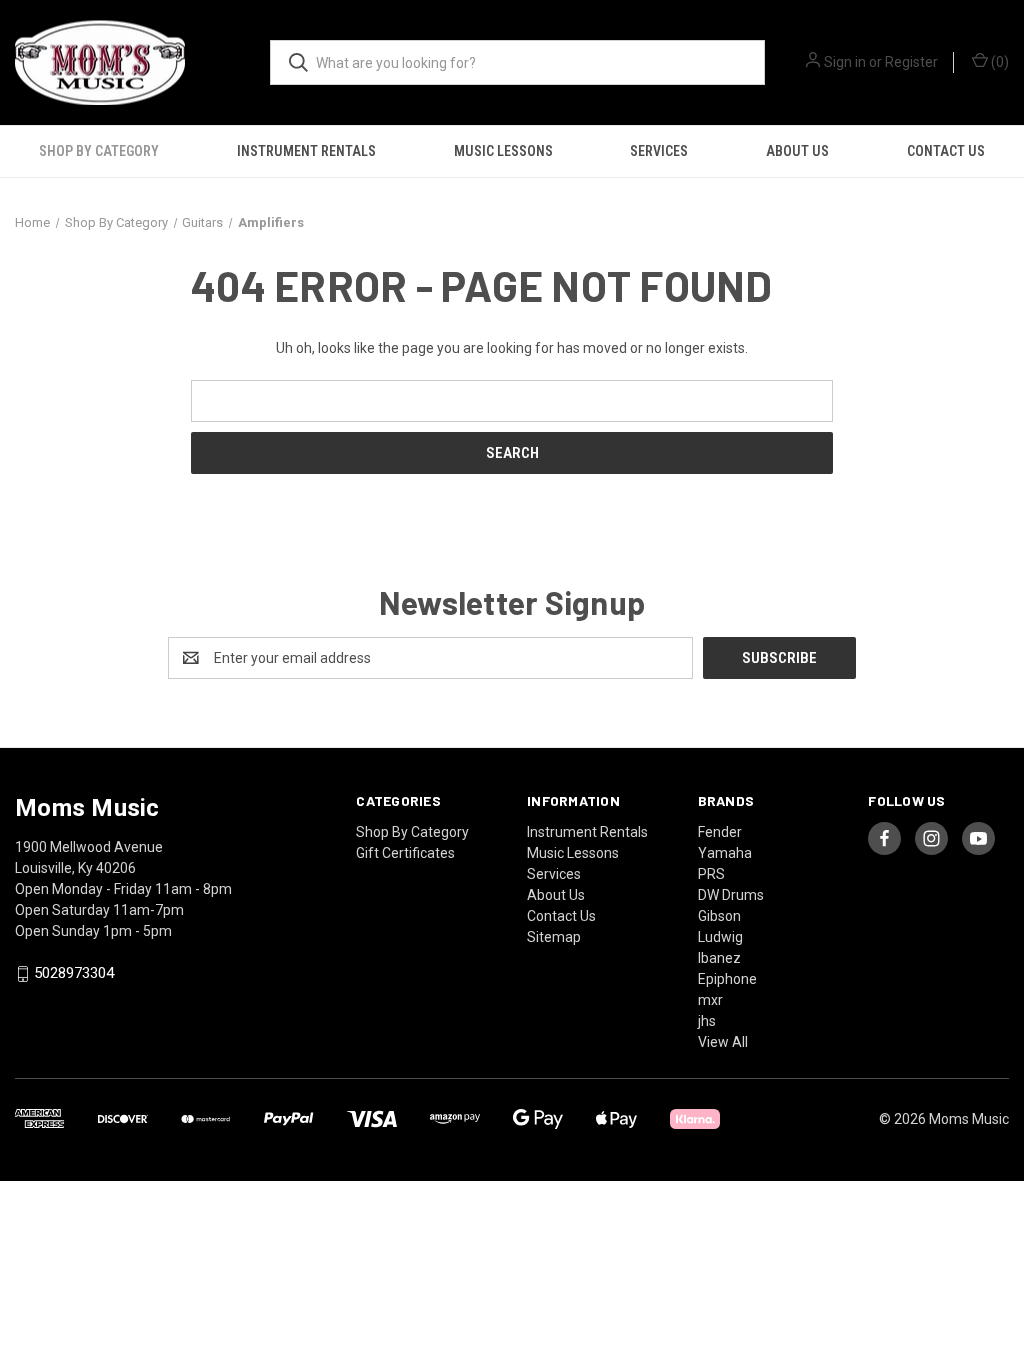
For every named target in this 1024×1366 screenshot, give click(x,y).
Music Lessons (503, 151)
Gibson (719, 916)
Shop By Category (99, 151)
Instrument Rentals (306, 151)
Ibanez (719, 958)
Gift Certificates (405, 853)
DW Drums (731, 895)
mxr (710, 1000)
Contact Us (946, 151)
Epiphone (727, 979)
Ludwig (720, 937)
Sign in (845, 62)
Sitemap (554, 937)
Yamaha (725, 853)
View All (723, 1042)
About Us (797, 151)
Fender (720, 832)
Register (911, 62)
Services (659, 151)
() (998, 62)
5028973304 (74, 974)
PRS (711, 874)
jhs (707, 1021)
